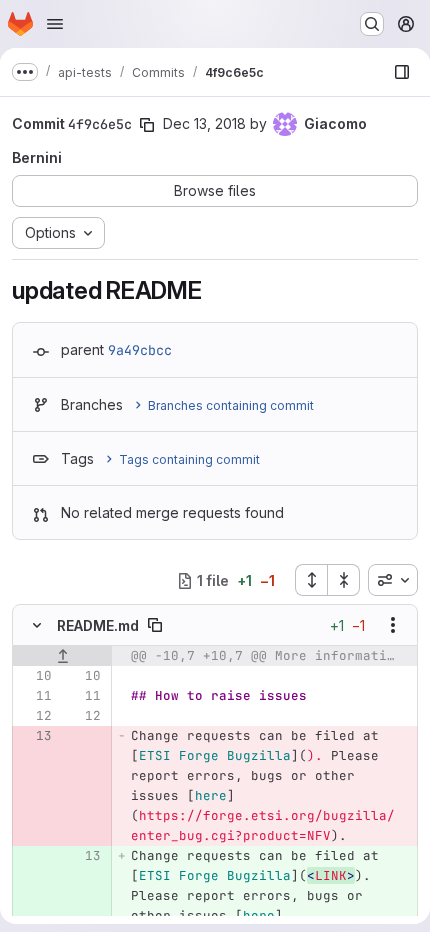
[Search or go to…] (372, 24)
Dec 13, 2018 (204, 123)
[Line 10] (35, 676)
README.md (98, 625)
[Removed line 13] (35, 736)
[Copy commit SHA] (147, 125)
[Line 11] (35, 696)
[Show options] (393, 625)
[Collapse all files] (344, 580)
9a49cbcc (140, 350)
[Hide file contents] (37, 625)
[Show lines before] (62, 656)
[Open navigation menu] (55, 24)
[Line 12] (35, 716)
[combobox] (393, 580)
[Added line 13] (84, 856)
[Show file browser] (402, 72)
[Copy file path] (155, 625)
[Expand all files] (311, 580)
